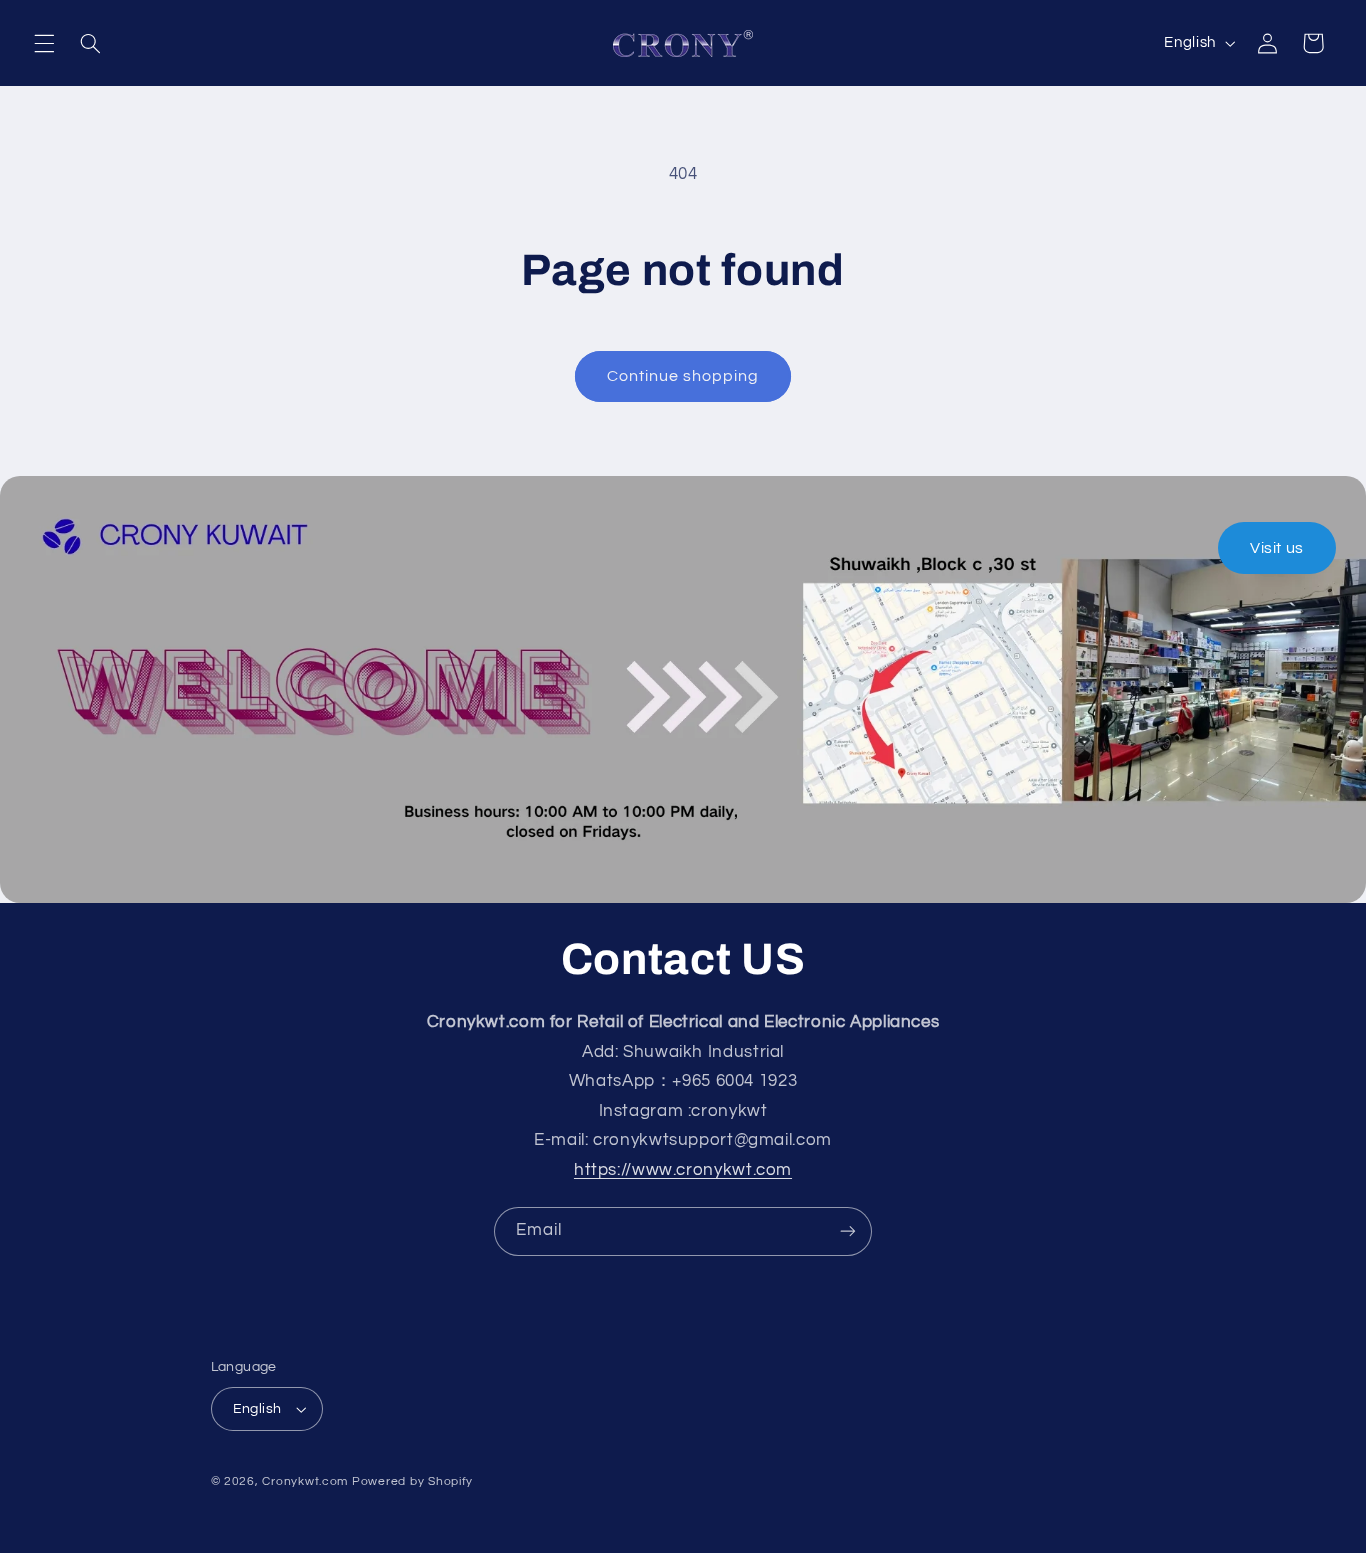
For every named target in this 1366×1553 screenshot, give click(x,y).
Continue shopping (683, 376)
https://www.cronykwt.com (683, 1170)
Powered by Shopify (412, 1481)
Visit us (1277, 548)
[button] (44, 43)
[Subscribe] (848, 1231)
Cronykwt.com (305, 1481)
